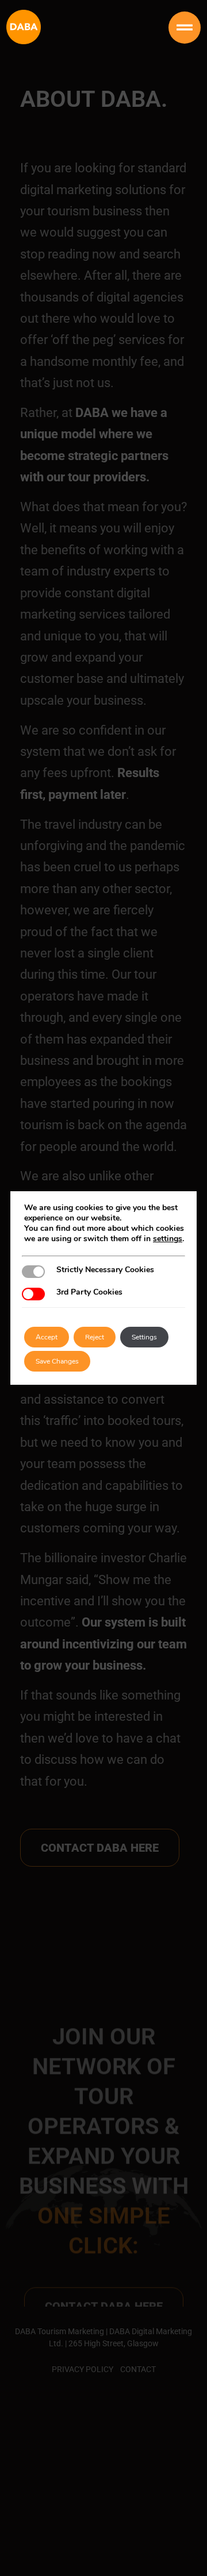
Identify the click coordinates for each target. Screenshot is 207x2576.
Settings (144, 1337)
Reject (95, 1337)
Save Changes (57, 1361)
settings (168, 1239)
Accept (47, 1337)
